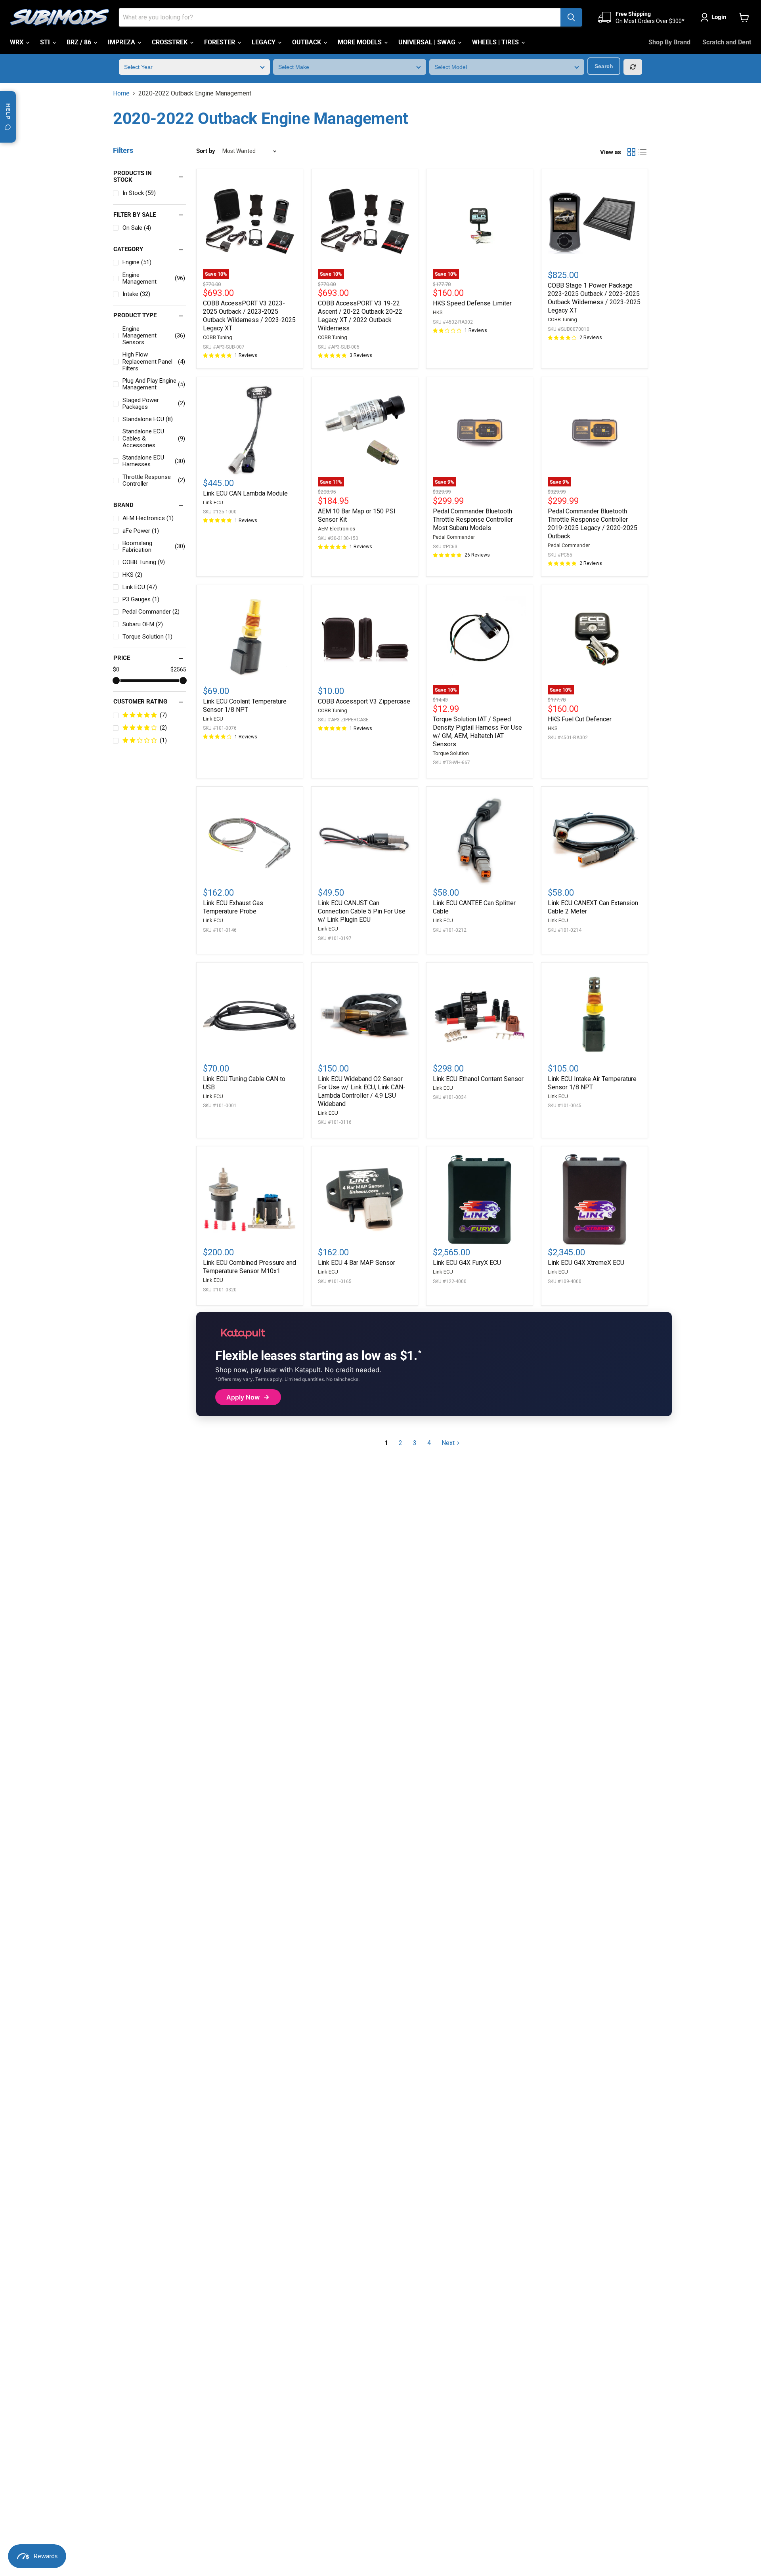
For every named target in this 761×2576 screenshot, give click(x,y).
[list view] (642, 152)
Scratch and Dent (727, 42)
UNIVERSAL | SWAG (428, 42)
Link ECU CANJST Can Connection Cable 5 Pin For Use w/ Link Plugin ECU (362, 911)
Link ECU (213, 502)
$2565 (178, 669)
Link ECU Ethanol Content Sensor (478, 1079)
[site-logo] (59, 17)
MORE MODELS (360, 42)
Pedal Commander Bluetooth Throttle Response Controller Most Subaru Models (473, 520)
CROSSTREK (170, 42)
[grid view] (631, 152)
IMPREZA (122, 42)
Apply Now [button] (243, 1397)
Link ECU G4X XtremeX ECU (586, 1263)
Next (448, 1443)
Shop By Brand (669, 42)
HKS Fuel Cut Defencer (580, 719)
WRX (17, 42)
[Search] (571, 17)
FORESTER (220, 42)
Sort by (206, 151)
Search (604, 66)
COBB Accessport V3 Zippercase (364, 701)
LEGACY (264, 42)
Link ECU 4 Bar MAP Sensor (357, 1263)
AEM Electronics (337, 529)
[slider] (116, 681)
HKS (438, 312)
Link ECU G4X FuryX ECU (467, 1263)
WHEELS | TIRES (496, 42)
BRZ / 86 (80, 42)
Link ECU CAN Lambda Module (245, 493)
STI (46, 42)
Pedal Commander (454, 537)
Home (121, 93)
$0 (116, 669)
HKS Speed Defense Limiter (472, 303)
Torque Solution (451, 753)
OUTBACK (307, 42)
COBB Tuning (218, 337)
